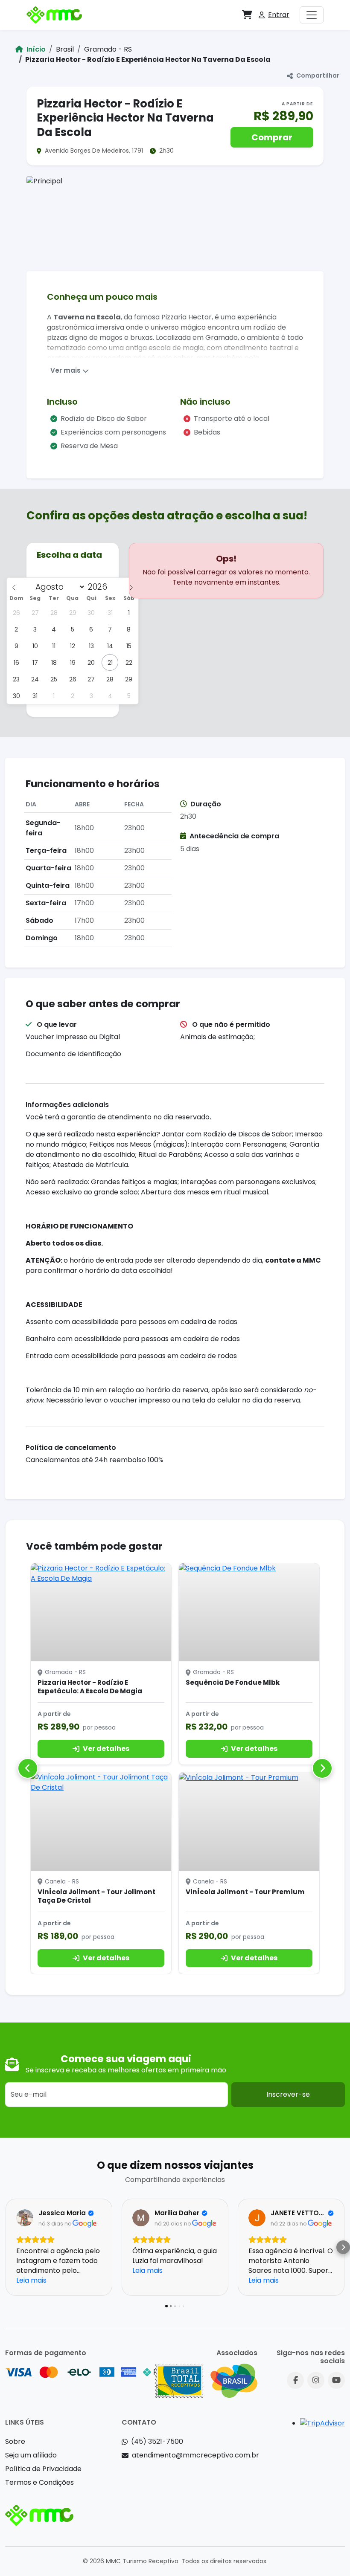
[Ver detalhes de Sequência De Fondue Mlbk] (249, 1612)
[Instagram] (316, 2380)
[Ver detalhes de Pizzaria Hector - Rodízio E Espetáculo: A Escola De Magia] (101, 1612)
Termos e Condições (39, 2482)
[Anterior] (28, 1768)
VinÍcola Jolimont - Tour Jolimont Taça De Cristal (96, 1896)
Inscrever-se (288, 2094)
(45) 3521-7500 (157, 2441)
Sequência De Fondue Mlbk (233, 1682)
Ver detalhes (106, 1749)
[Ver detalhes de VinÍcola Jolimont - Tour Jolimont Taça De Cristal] (101, 1821)
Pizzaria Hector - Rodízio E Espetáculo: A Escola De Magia (90, 1687)
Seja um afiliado (31, 2455)
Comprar (272, 137)
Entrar (279, 15)
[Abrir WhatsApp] (329, 2554)
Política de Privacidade (43, 2469)
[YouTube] (336, 2380)
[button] (247, 15)
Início (35, 49)
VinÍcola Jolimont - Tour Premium (245, 1892)
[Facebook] (295, 2380)
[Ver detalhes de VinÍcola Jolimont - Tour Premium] (249, 1821)
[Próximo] (322, 1768)
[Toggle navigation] (312, 15)
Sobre (15, 2441)
